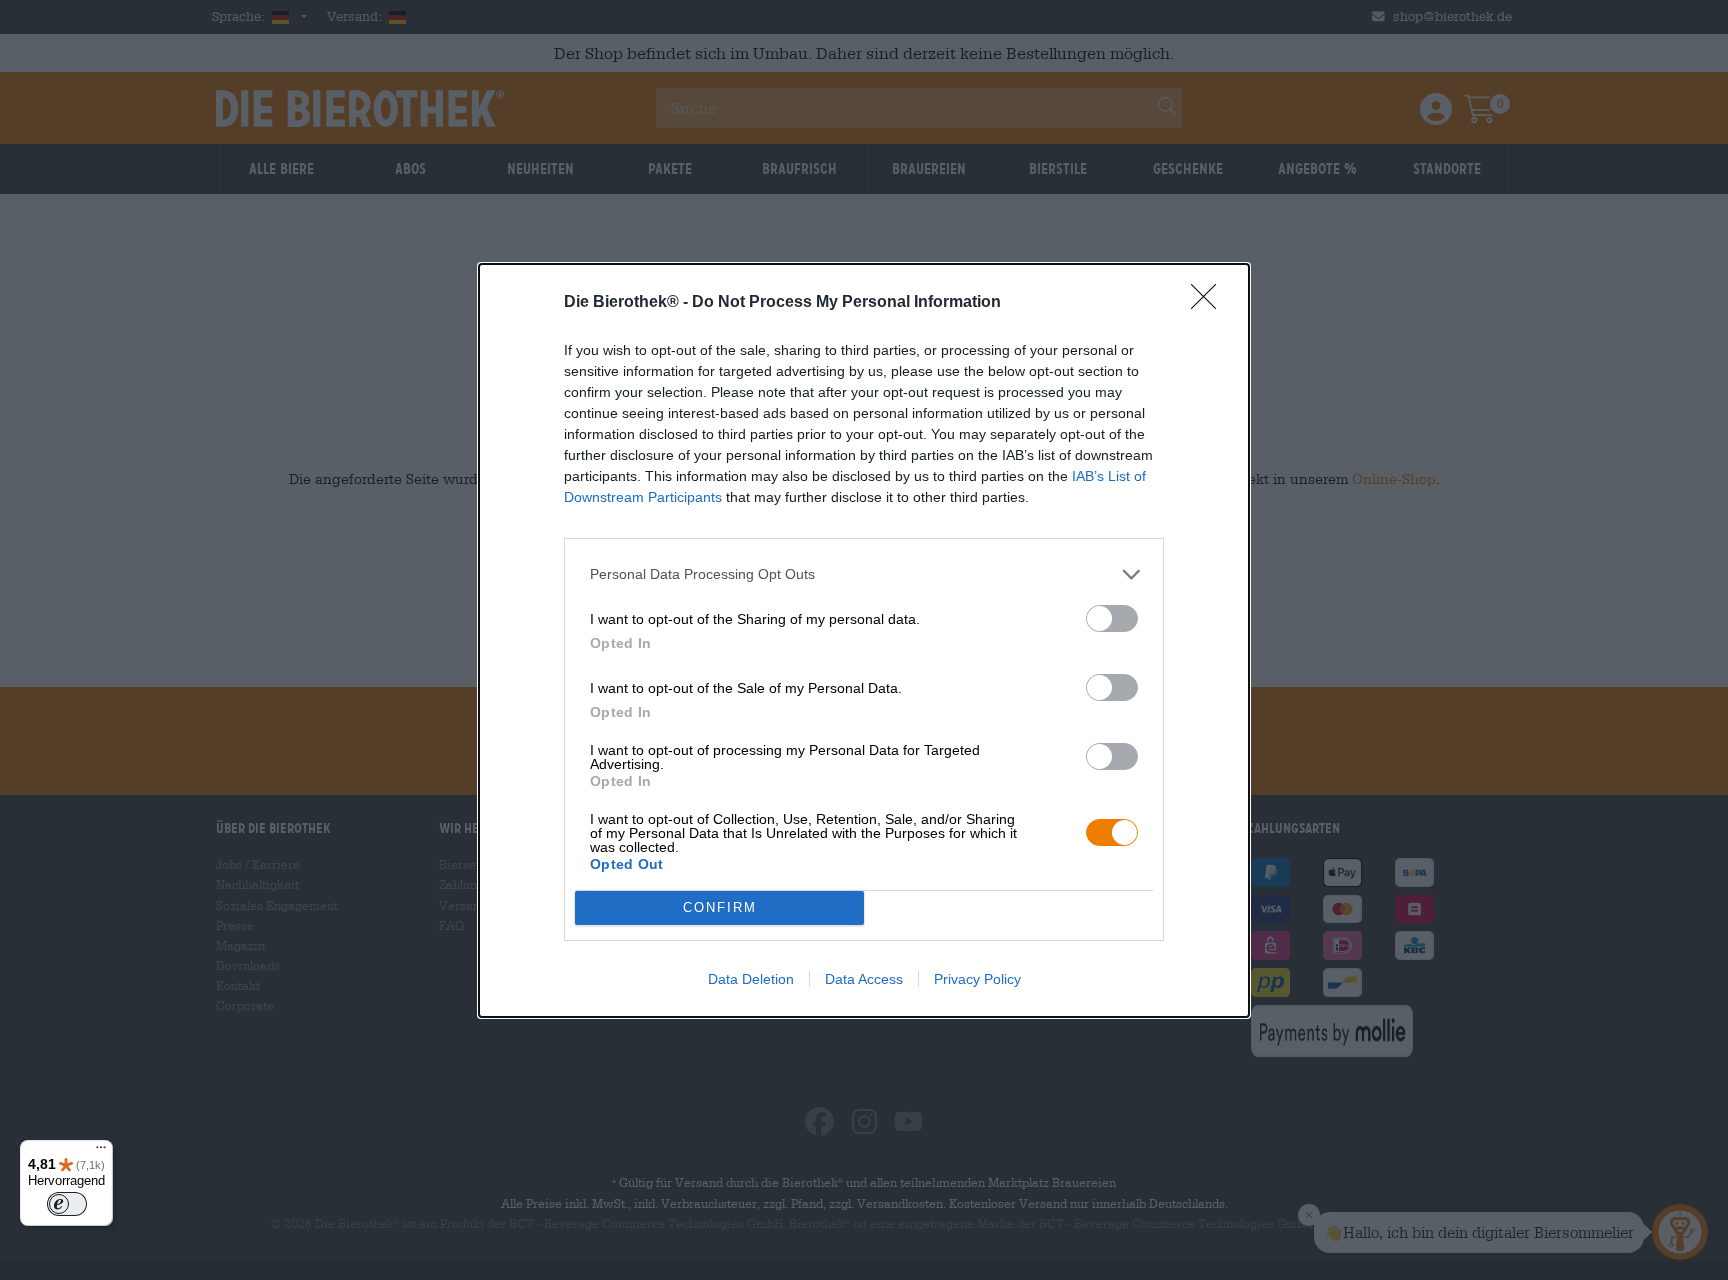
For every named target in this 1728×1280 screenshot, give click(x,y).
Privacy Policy (977, 979)
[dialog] (864, 640)
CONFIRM (720, 907)
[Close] (1210, 303)
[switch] (1112, 618)
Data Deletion (751, 979)
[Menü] (101, 1152)
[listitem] (864, 574)
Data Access (864, 979)
